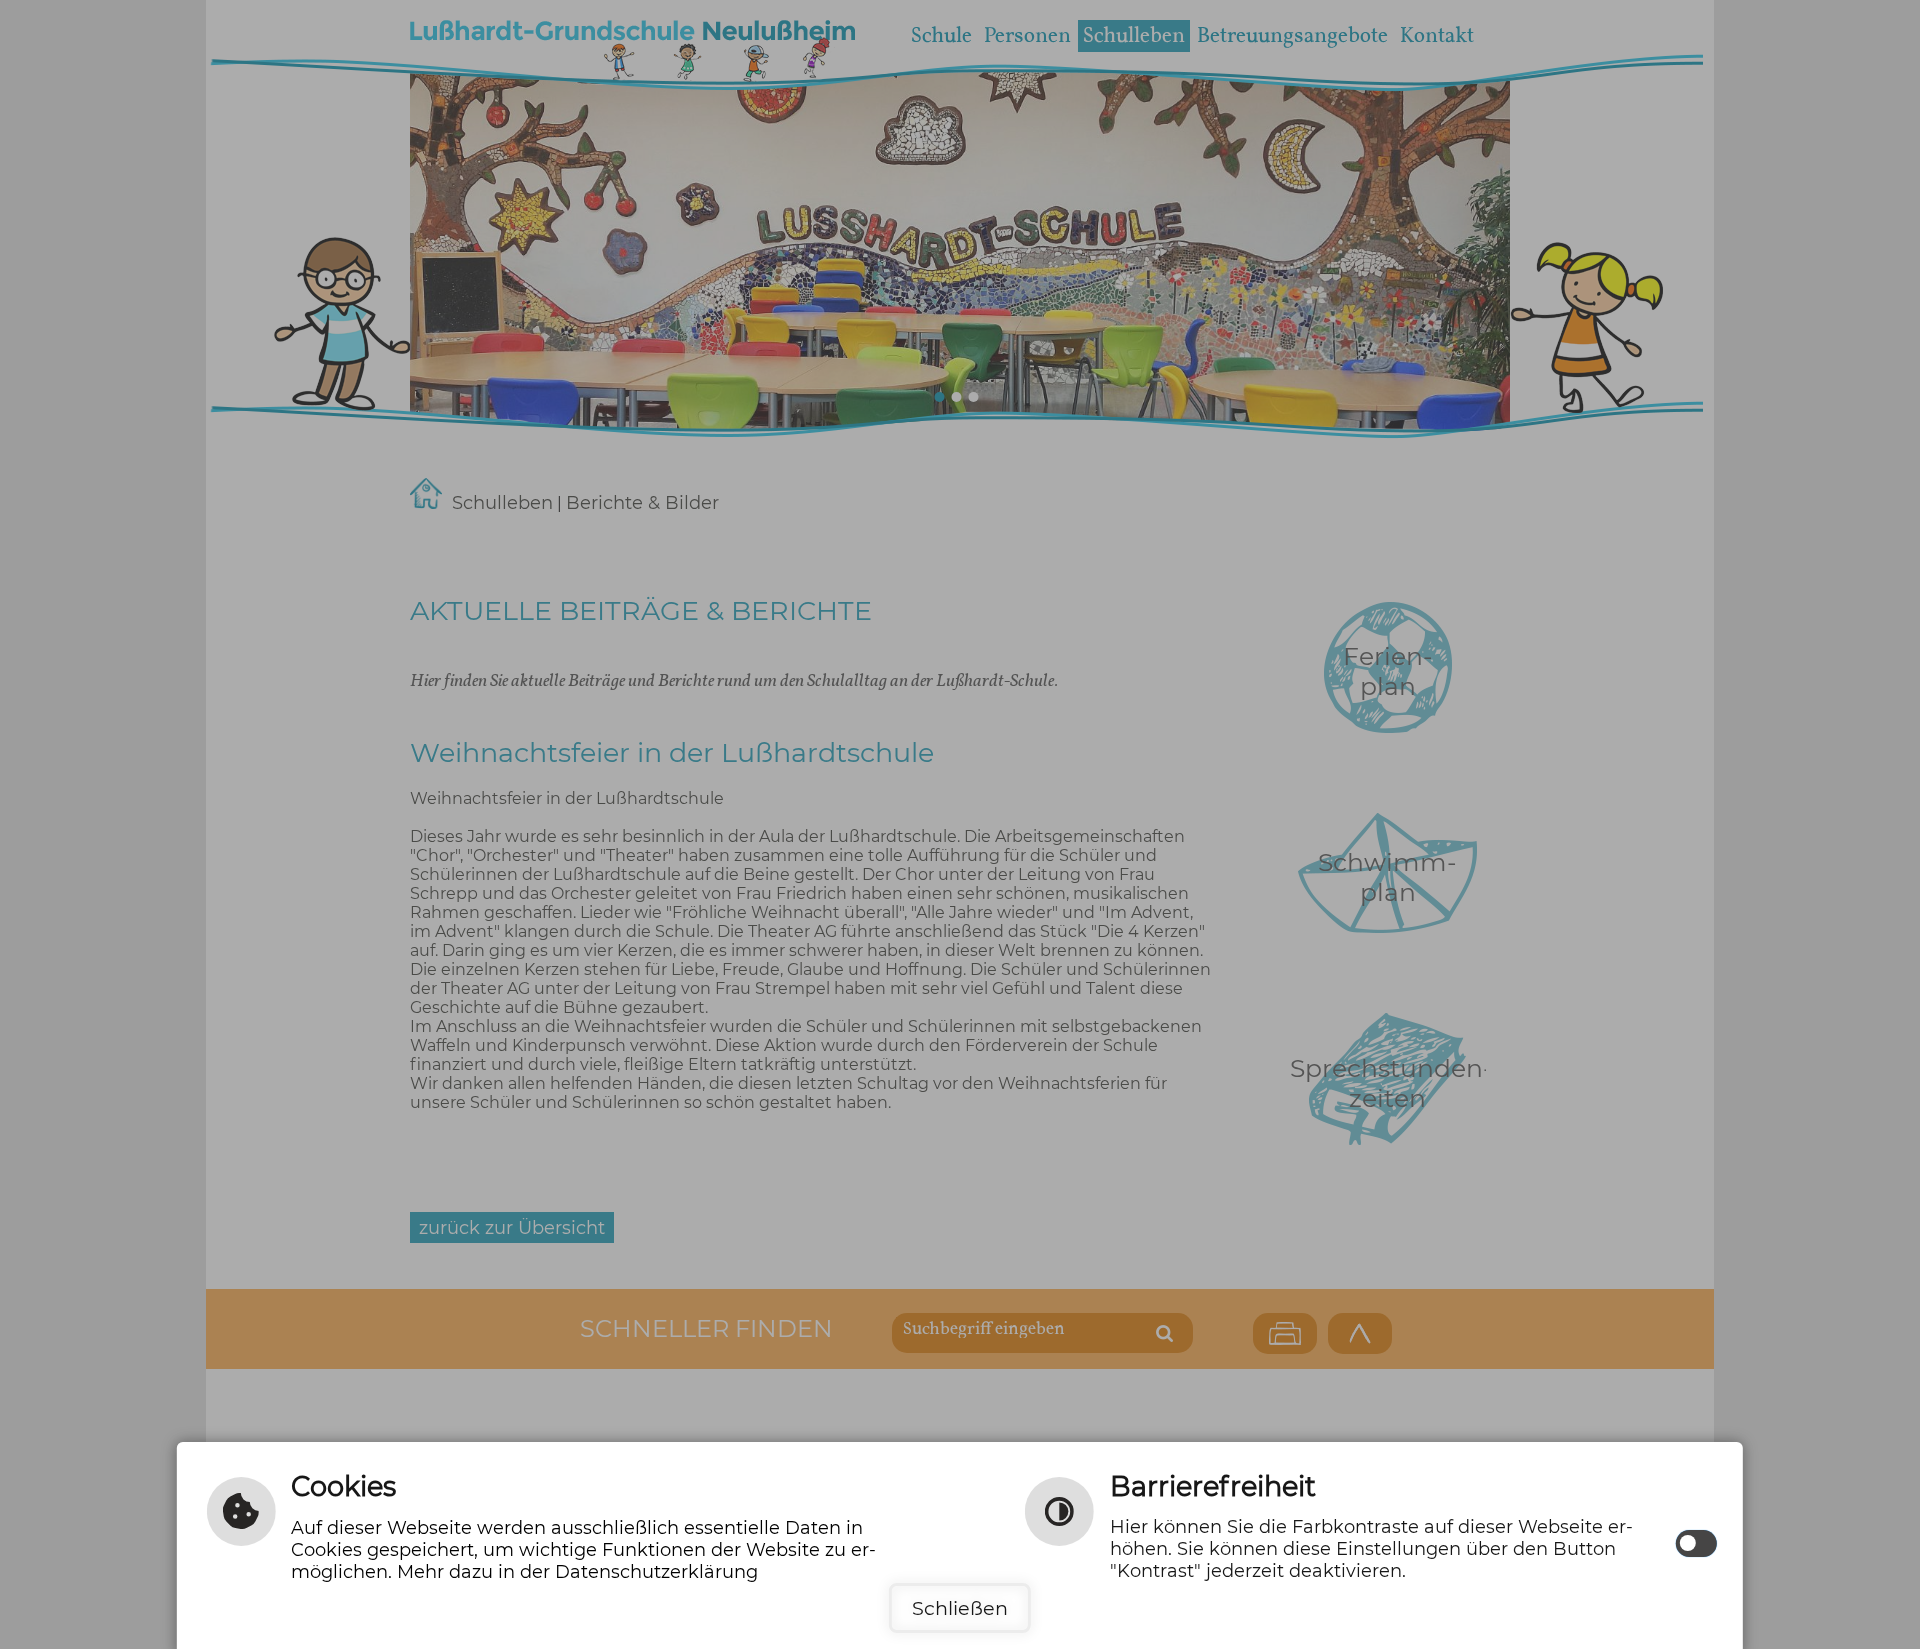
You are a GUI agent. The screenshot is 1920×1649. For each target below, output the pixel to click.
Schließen (960, 1608)
